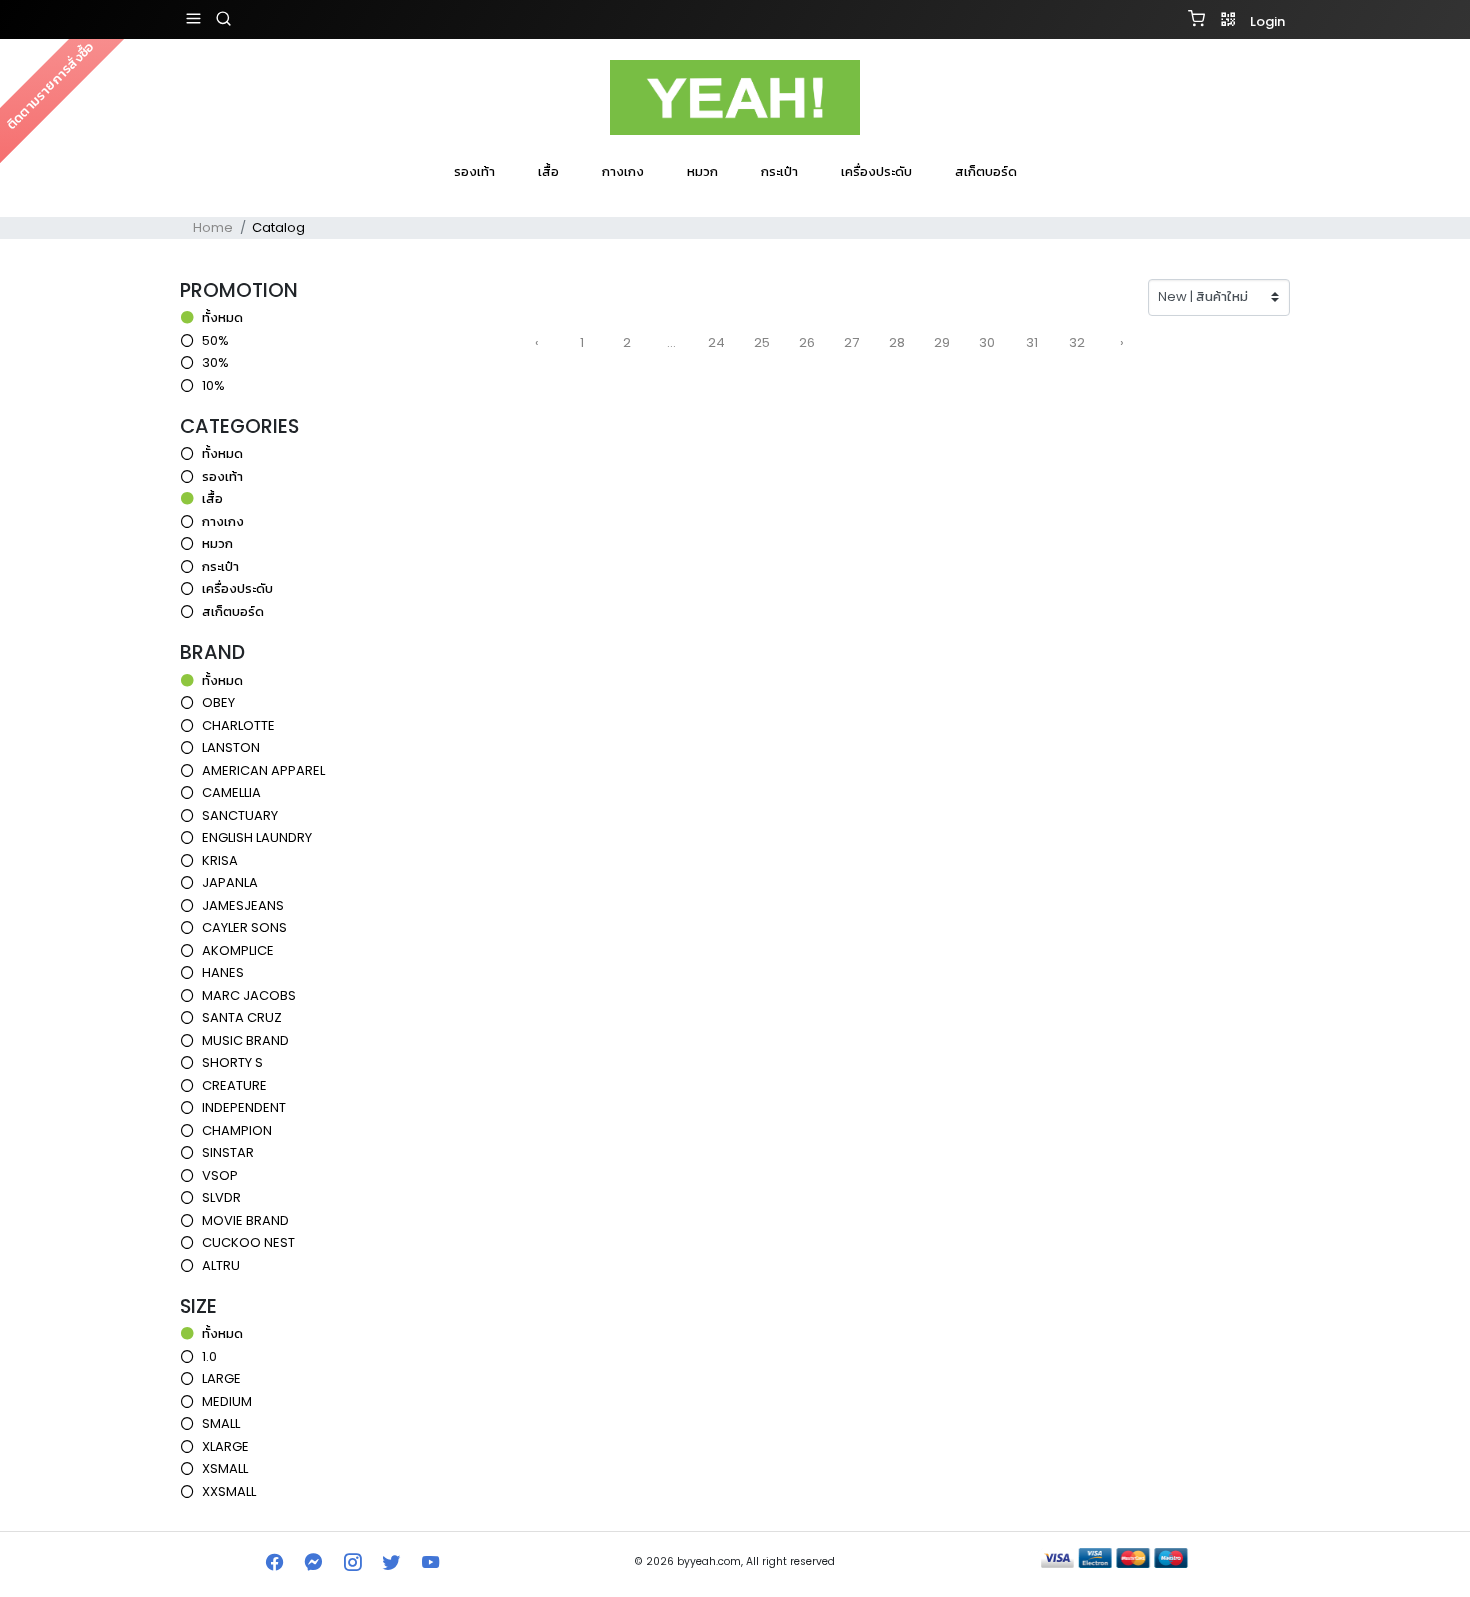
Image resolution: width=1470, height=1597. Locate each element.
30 (987, 342)
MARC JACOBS (249, 995)
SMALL (221, 1423)
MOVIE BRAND (245, 1220)
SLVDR (221, 1197)
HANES (223, 972)
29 (942, 342)
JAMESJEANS (243, 905)
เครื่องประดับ (876, 171)
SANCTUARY (240, 815)
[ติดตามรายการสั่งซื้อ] (735, 198)
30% (215, 362)
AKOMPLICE (238, 950)
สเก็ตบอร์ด (986, 171)
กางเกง (623, 171)
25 (762, 342)
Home (213, 227)
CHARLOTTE (238, 725)
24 (716, 342)
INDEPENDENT (244, 1107)
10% (213, 385)
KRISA (220, 860)
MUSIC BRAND (245, 1040)
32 (1077, 342)
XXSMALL (229, 1491)
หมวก (702, 171)
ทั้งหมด (222, 317)
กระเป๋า (779, 171)
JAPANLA (230, 882)
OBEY (218, 702)
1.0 (209, 1356)
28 (897, 342)
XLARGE (225, 1446)
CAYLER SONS (244, 927)
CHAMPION (237, 1130)
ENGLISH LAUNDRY (257, 837)
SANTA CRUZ (242, 1017)
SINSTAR (228, 1152)
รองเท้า (474, 171)
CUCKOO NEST (248, 1242)
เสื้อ (548, 171)
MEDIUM (227, 1401)
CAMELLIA (231, 792)
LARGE (221, 1378)
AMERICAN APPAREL (263, 770)
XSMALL (225, 1468)
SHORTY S (232, 1062)
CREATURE (234, 1085)
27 (851, 342)
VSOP (220, 1175)
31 (1032, 342)
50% (215, 340)
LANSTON (231, 747)
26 (807, 342)
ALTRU (221, 1265)
